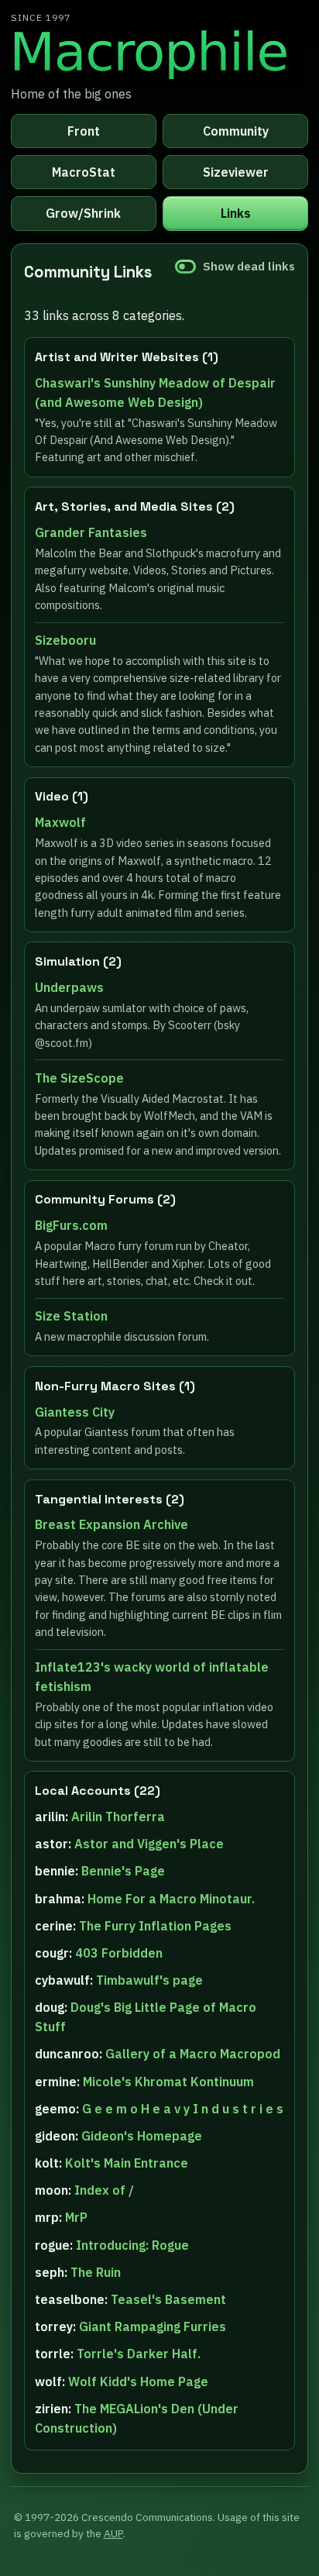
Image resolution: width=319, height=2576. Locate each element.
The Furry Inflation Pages (155, 1926)
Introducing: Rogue (132, 2245)
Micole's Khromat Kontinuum (168, 2082)
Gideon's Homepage (142, 2136)
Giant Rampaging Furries (153, 2326)
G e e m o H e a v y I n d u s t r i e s (183, 2109)
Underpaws (69, 987)
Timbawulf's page (149, 1980)
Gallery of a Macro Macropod (193, 2054)
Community (236, 131)
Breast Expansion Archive (111, 1524)
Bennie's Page (123, 1871)
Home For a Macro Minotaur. (171, 1899)
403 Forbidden (119, 1953)
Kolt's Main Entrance (127, 2163)
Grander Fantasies (91, 532)
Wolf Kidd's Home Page (138, 2381)
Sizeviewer (236, 172)
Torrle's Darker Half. (139, 2354)
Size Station (71, 1316)
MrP (76, 2217)
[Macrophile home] (159, 53)
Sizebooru (65, 640)
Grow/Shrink (83, 213)
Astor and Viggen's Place (149, 1844)
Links (236, 213)
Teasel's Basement (168, 2299)
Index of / (104, 2190)
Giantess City (75, 1412)
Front (84, 131)
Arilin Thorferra (118, 1817)
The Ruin (96, 2272)
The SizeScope (79, 1078)
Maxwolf (60, 822)
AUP (113, 2533)
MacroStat (84, 172)
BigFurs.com (71, 1225)
